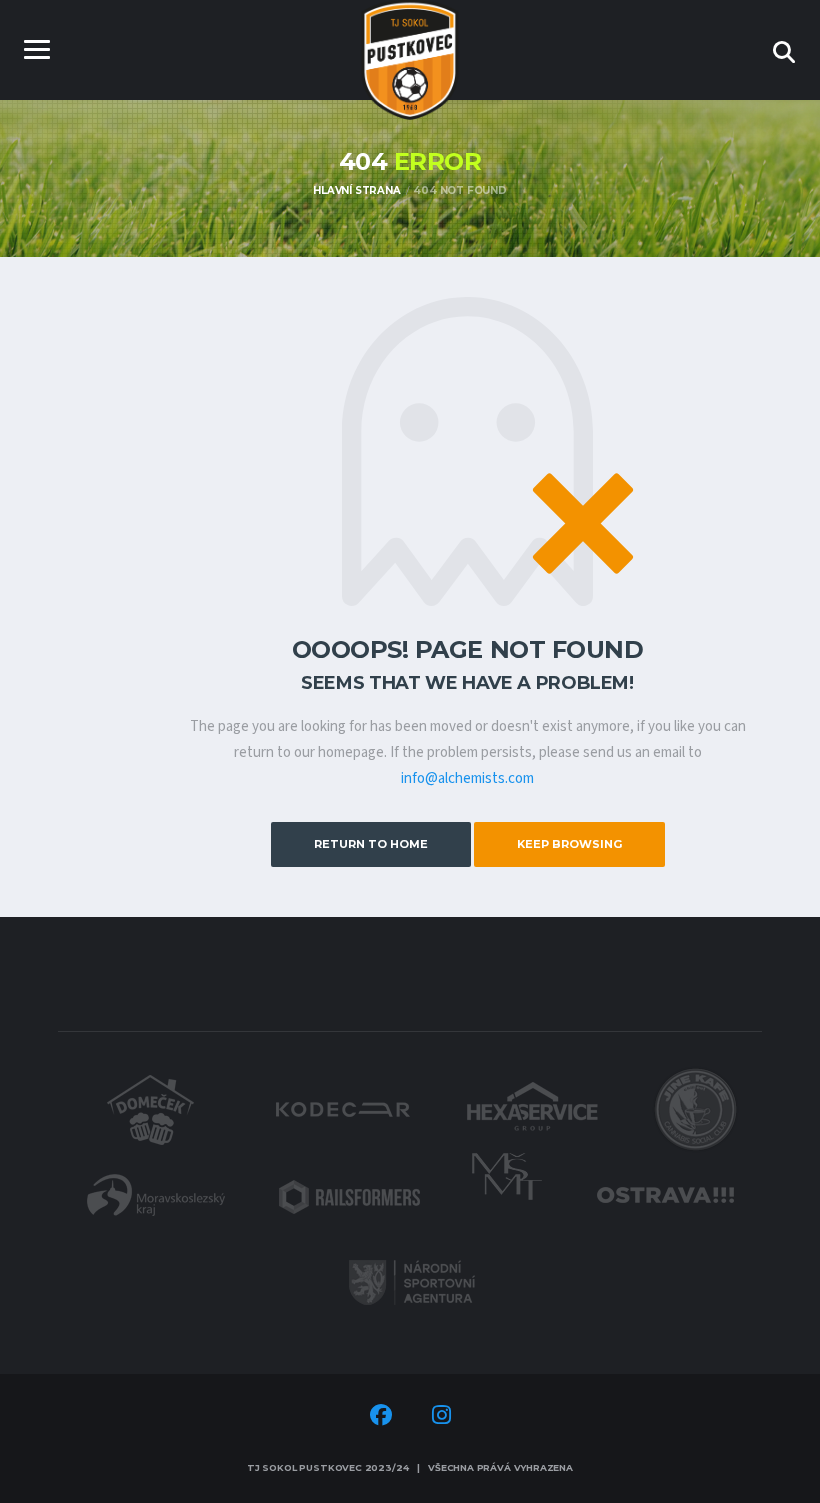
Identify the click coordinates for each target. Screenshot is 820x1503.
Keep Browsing (569, 844)
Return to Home (371, 844)
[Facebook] (381, 1418)
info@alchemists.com (467, 778)
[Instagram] (441, 1418)
